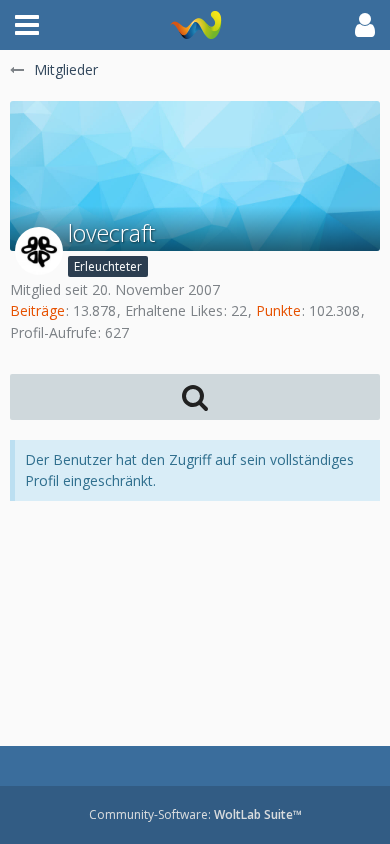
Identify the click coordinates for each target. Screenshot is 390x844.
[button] (27, 25)
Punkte (278, 310)
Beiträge (37, 310)
